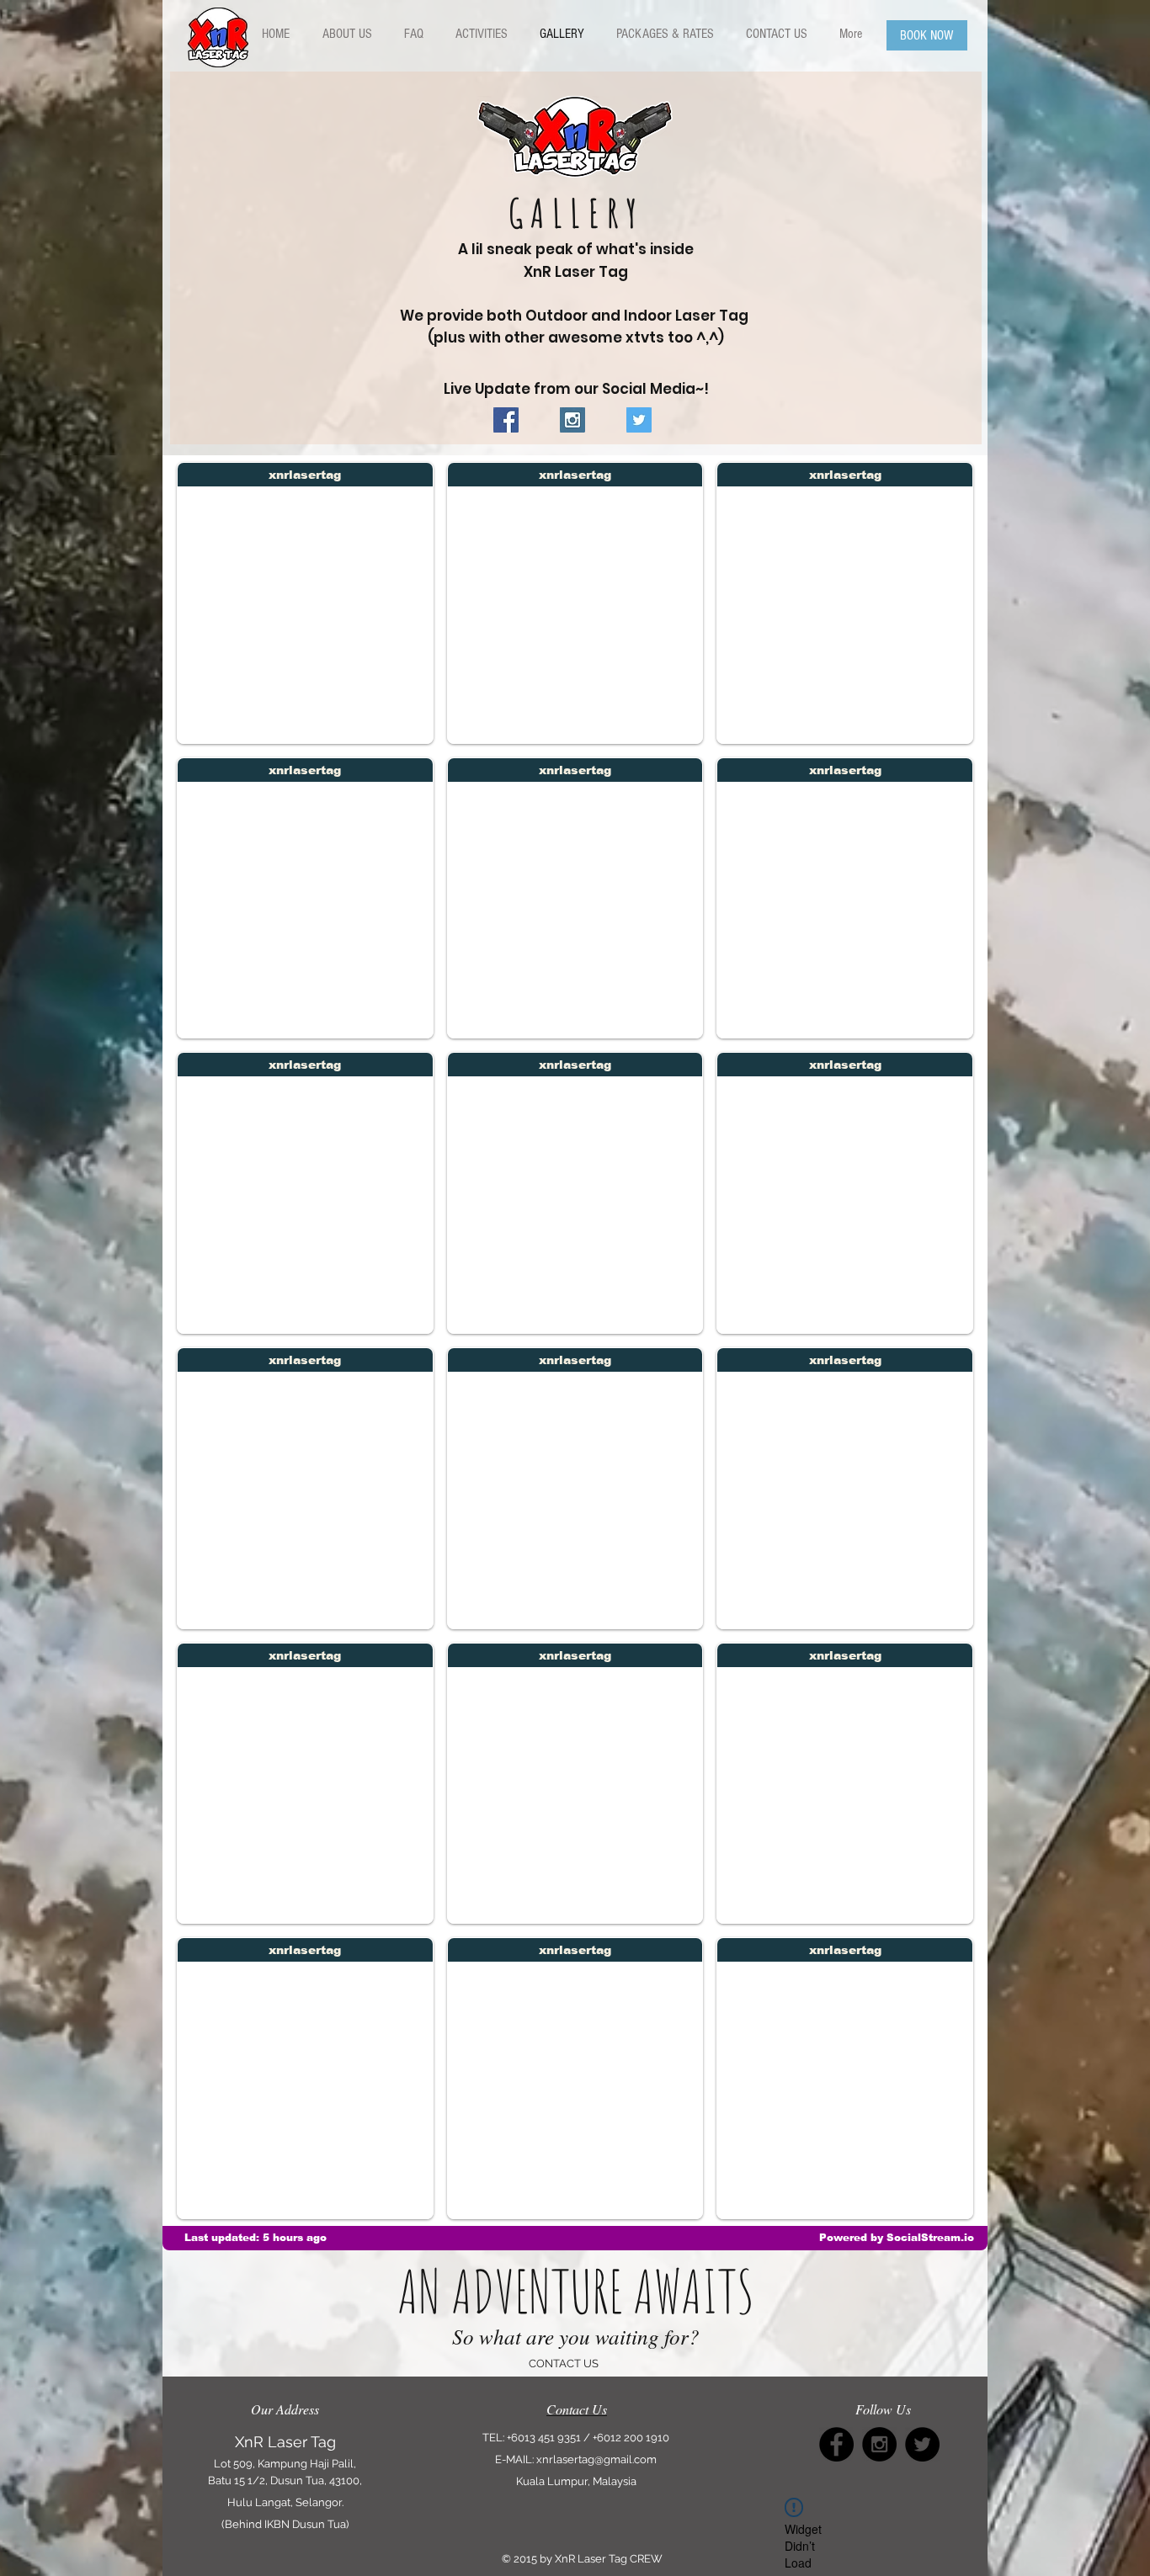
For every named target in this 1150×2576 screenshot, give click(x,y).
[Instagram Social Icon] (572, 420)
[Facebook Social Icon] (506, 420)
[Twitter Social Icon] (639, 420)
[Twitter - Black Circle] (922, 2444)
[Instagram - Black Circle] (879, 2444)
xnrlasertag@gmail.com (596, 2459)
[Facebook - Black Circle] (836, 2444)
